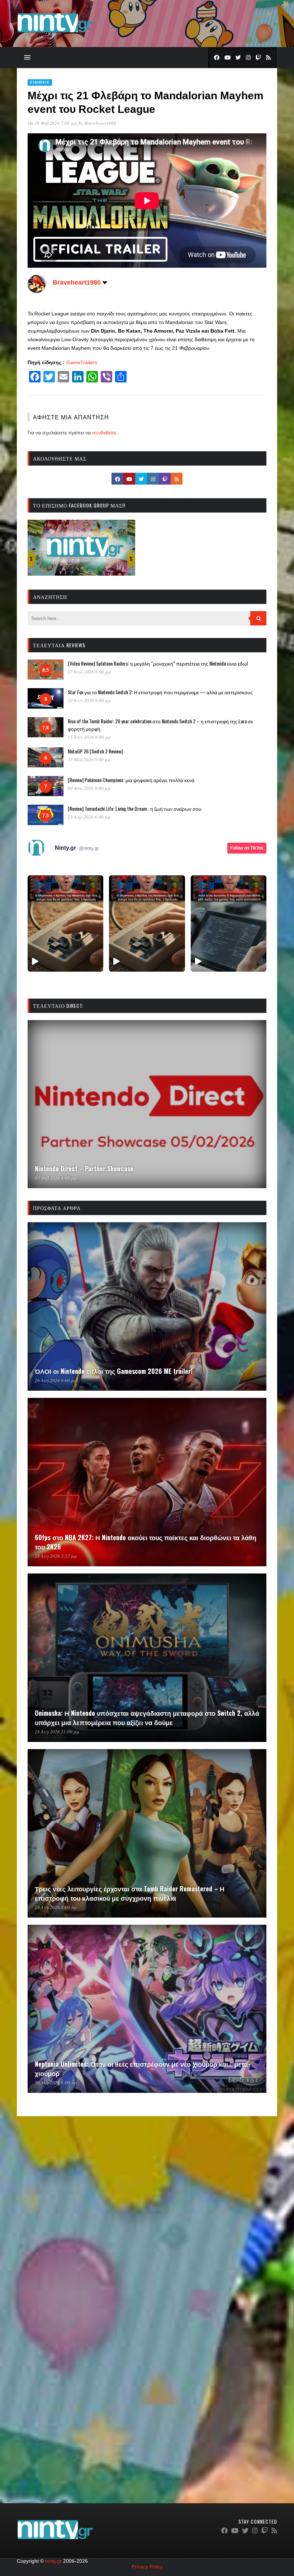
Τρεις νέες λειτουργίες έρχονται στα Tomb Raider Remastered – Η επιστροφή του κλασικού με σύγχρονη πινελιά (130, 1893)
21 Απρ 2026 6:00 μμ (89, 817)
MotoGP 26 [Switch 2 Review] (95, 751)
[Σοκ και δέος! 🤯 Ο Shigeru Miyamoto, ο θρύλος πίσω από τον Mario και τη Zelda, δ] (229, 923)
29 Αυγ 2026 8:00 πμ (56, 1907)
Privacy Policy (147, 2567)
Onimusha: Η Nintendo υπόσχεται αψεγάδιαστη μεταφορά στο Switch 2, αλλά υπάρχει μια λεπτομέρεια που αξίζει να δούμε (147, 1718)
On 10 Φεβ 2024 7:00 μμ (52, 123)
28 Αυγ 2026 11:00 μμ (57, 1732)
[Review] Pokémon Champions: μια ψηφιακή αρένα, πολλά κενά (131, 780)
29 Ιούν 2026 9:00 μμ (89, 700)
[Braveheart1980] (37, 291)
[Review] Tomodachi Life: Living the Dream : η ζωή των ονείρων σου (135, 808)
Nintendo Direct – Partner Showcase (84, 1168)
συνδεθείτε (104, 433)
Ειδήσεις (40, 82)
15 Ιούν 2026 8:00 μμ (89, 737)
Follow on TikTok (247, 848)
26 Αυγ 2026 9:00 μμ (56, 1380)
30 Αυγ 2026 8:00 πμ (56, 2082)
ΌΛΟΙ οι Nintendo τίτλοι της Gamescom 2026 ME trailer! (114, 1371)
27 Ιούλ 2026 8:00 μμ (89, 672)
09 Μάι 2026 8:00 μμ (89, 788)
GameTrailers (82, 362)
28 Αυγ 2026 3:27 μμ (56, 1556)
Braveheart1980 (100, 123)
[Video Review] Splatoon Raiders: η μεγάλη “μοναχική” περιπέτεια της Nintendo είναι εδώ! (158, 663)
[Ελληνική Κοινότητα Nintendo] (55, 33)
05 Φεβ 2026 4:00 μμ (56, 1178)
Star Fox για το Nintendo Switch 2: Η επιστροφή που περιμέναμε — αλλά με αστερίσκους (160, 692)
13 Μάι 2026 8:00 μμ (89, 760)
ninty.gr (53, 2561)
